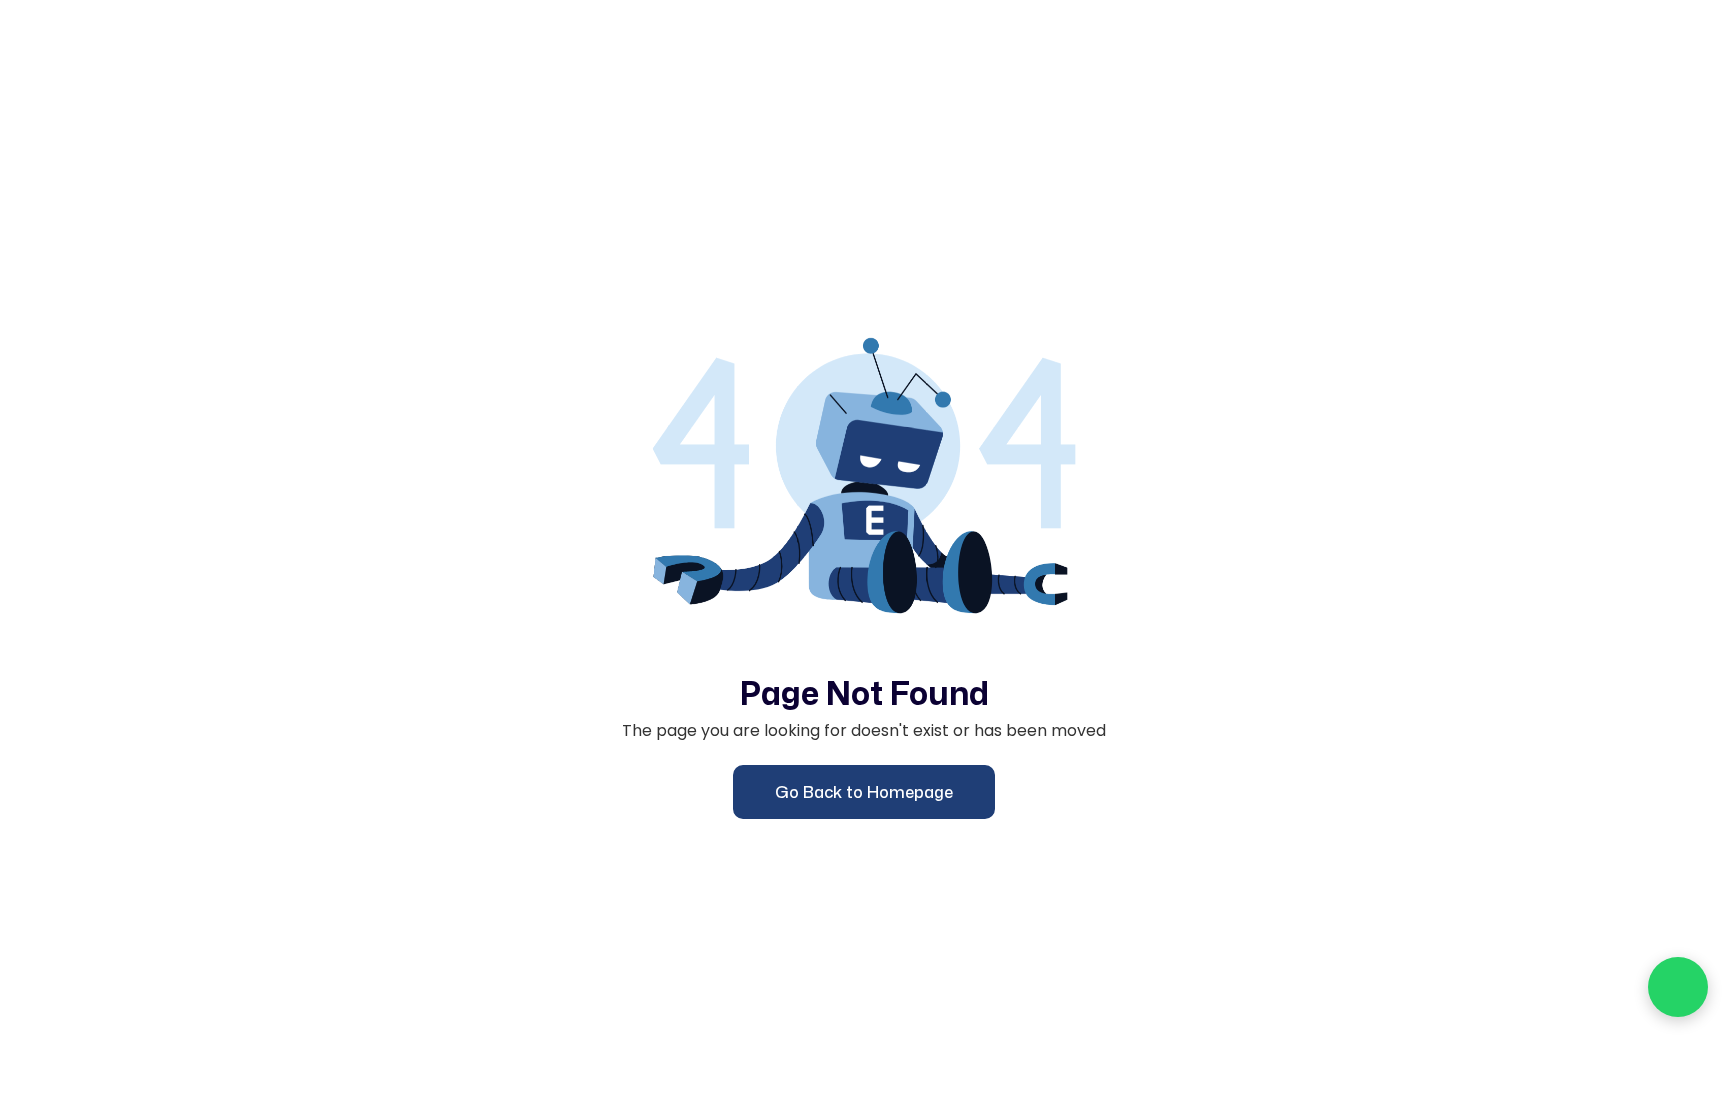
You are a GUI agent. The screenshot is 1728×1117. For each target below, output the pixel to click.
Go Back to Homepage (864, 792)
